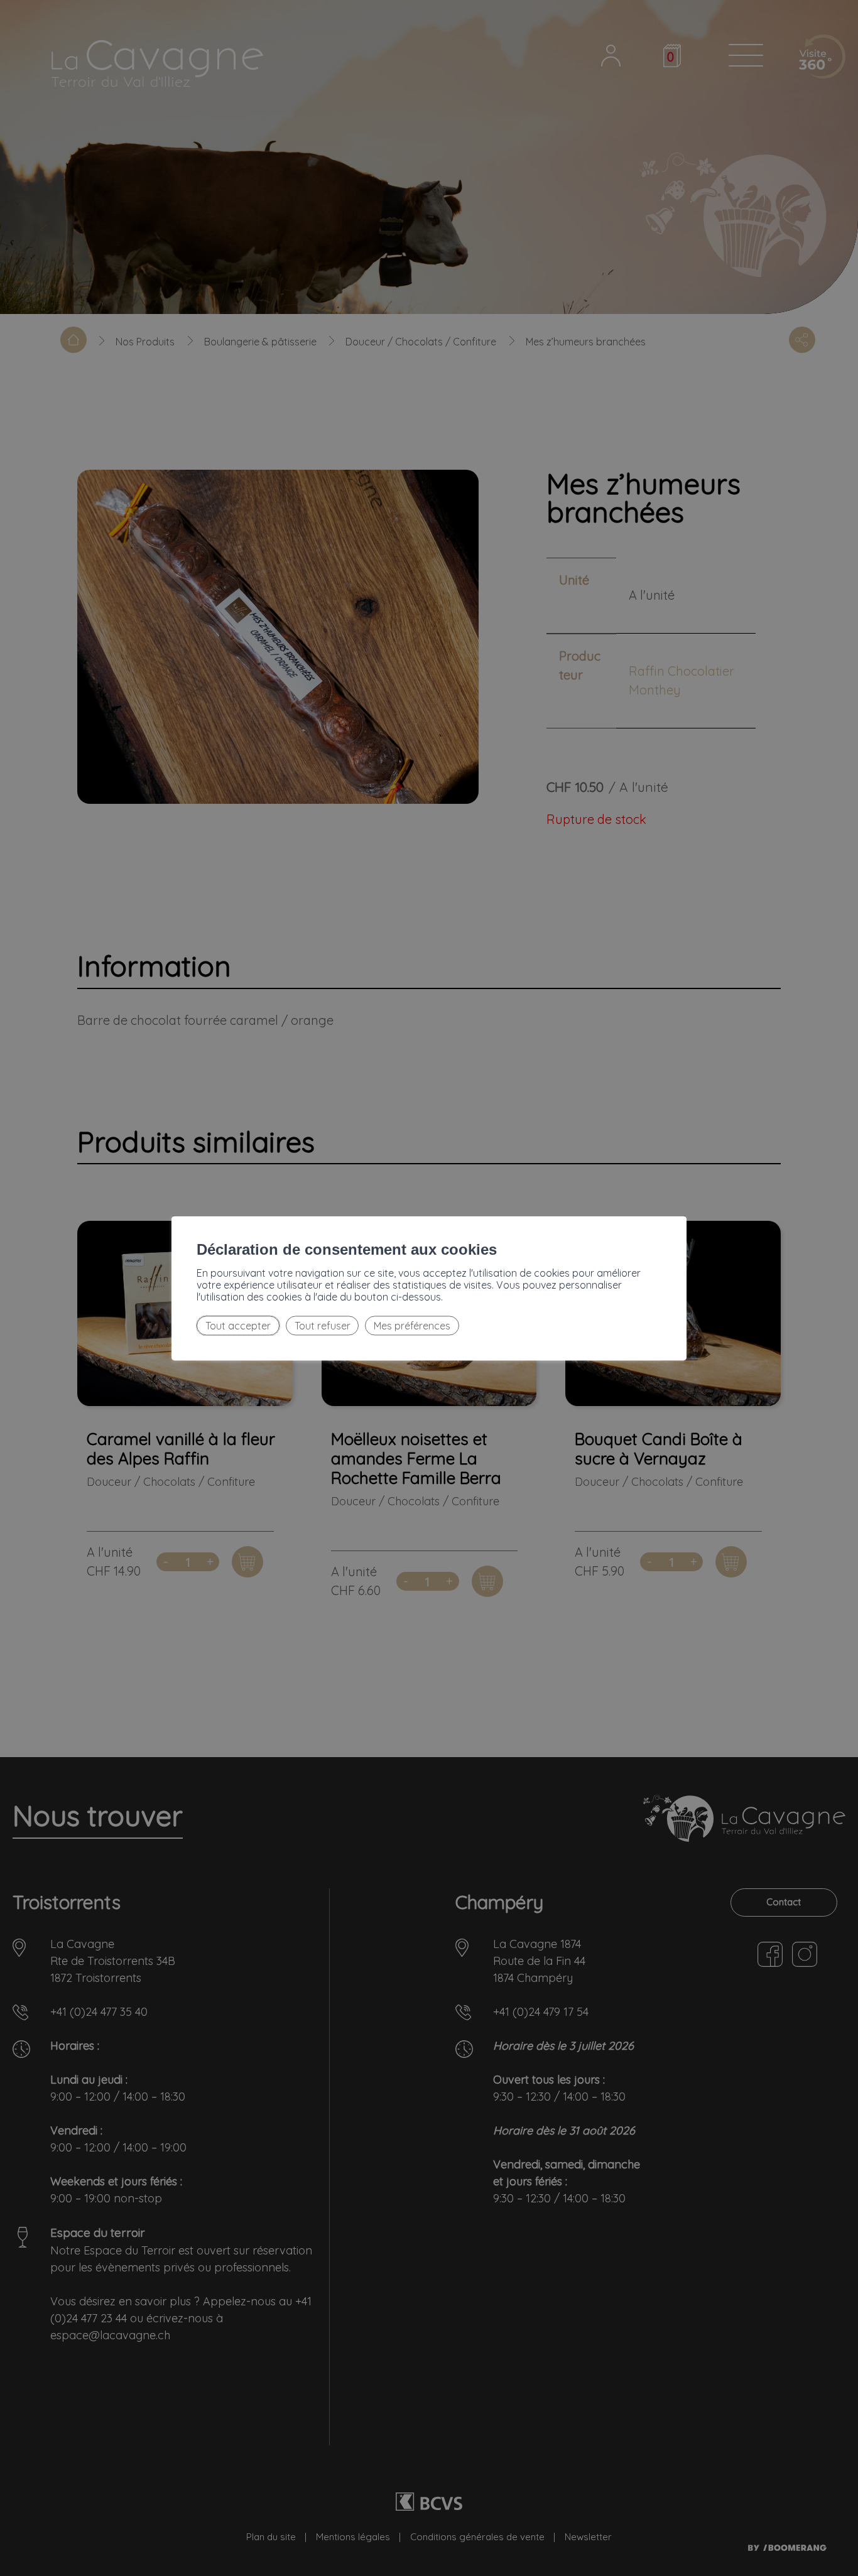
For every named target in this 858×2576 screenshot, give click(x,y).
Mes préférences (412, 1326)
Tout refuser (323, 1326)
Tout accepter (238, 1326)
